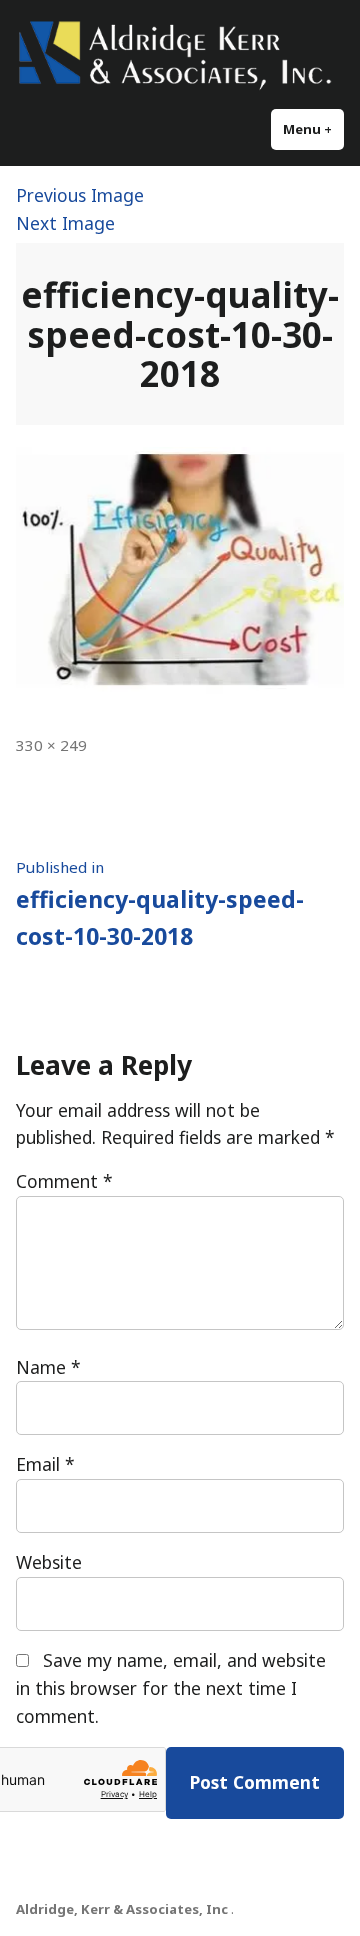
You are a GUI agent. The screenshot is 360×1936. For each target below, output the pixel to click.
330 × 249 (51, 745)
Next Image (65, 223)
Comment (64, 1181)
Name (48, 1367)
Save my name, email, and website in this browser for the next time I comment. (171, 1688)
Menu (313, 129)
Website (49, 1562)
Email (45, 1464)
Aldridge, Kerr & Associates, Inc (122, 1909)
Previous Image (80, 195)
